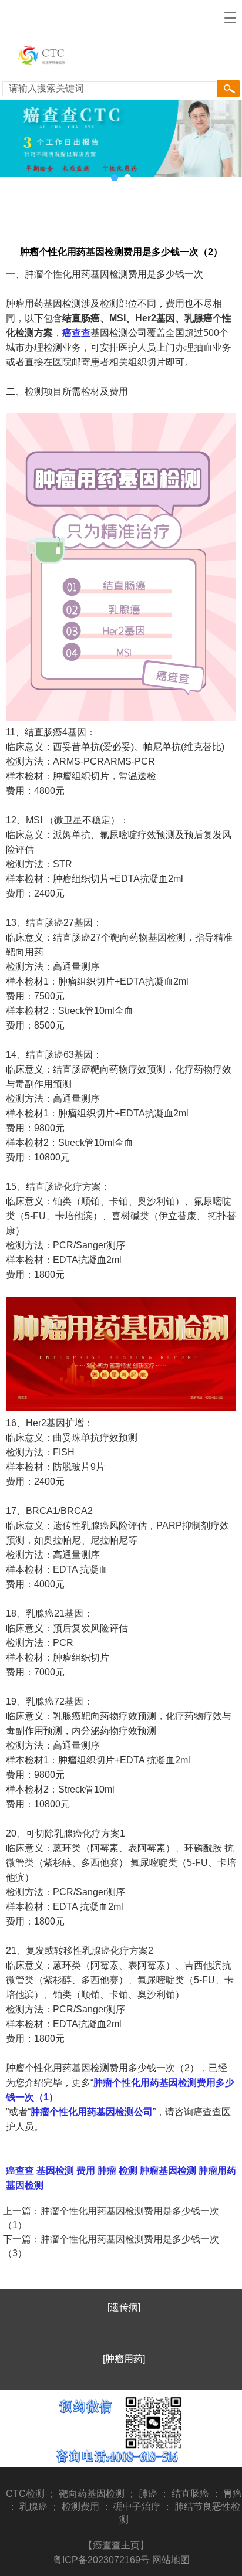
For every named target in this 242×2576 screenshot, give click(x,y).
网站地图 (171, 2560)
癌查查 (76, 333)
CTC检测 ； (32, 2494)
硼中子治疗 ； (144, 2507)
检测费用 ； (88, 2507)
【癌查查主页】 (116, 2545)
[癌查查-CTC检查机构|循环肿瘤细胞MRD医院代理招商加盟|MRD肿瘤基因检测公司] (52, 71)
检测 (127, 2171)
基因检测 (54, 2171)
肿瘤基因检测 (167, 2171)
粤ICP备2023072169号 (101, 2560)
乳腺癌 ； (41, 2507)
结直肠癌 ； (197, 2494)
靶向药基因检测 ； (99, 2494)
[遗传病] (124, 2307)
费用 (85, 2171)
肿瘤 (106, 2171)
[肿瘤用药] (124, 2359)
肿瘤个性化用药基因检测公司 (92, 2112)
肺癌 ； (155, 2494)
